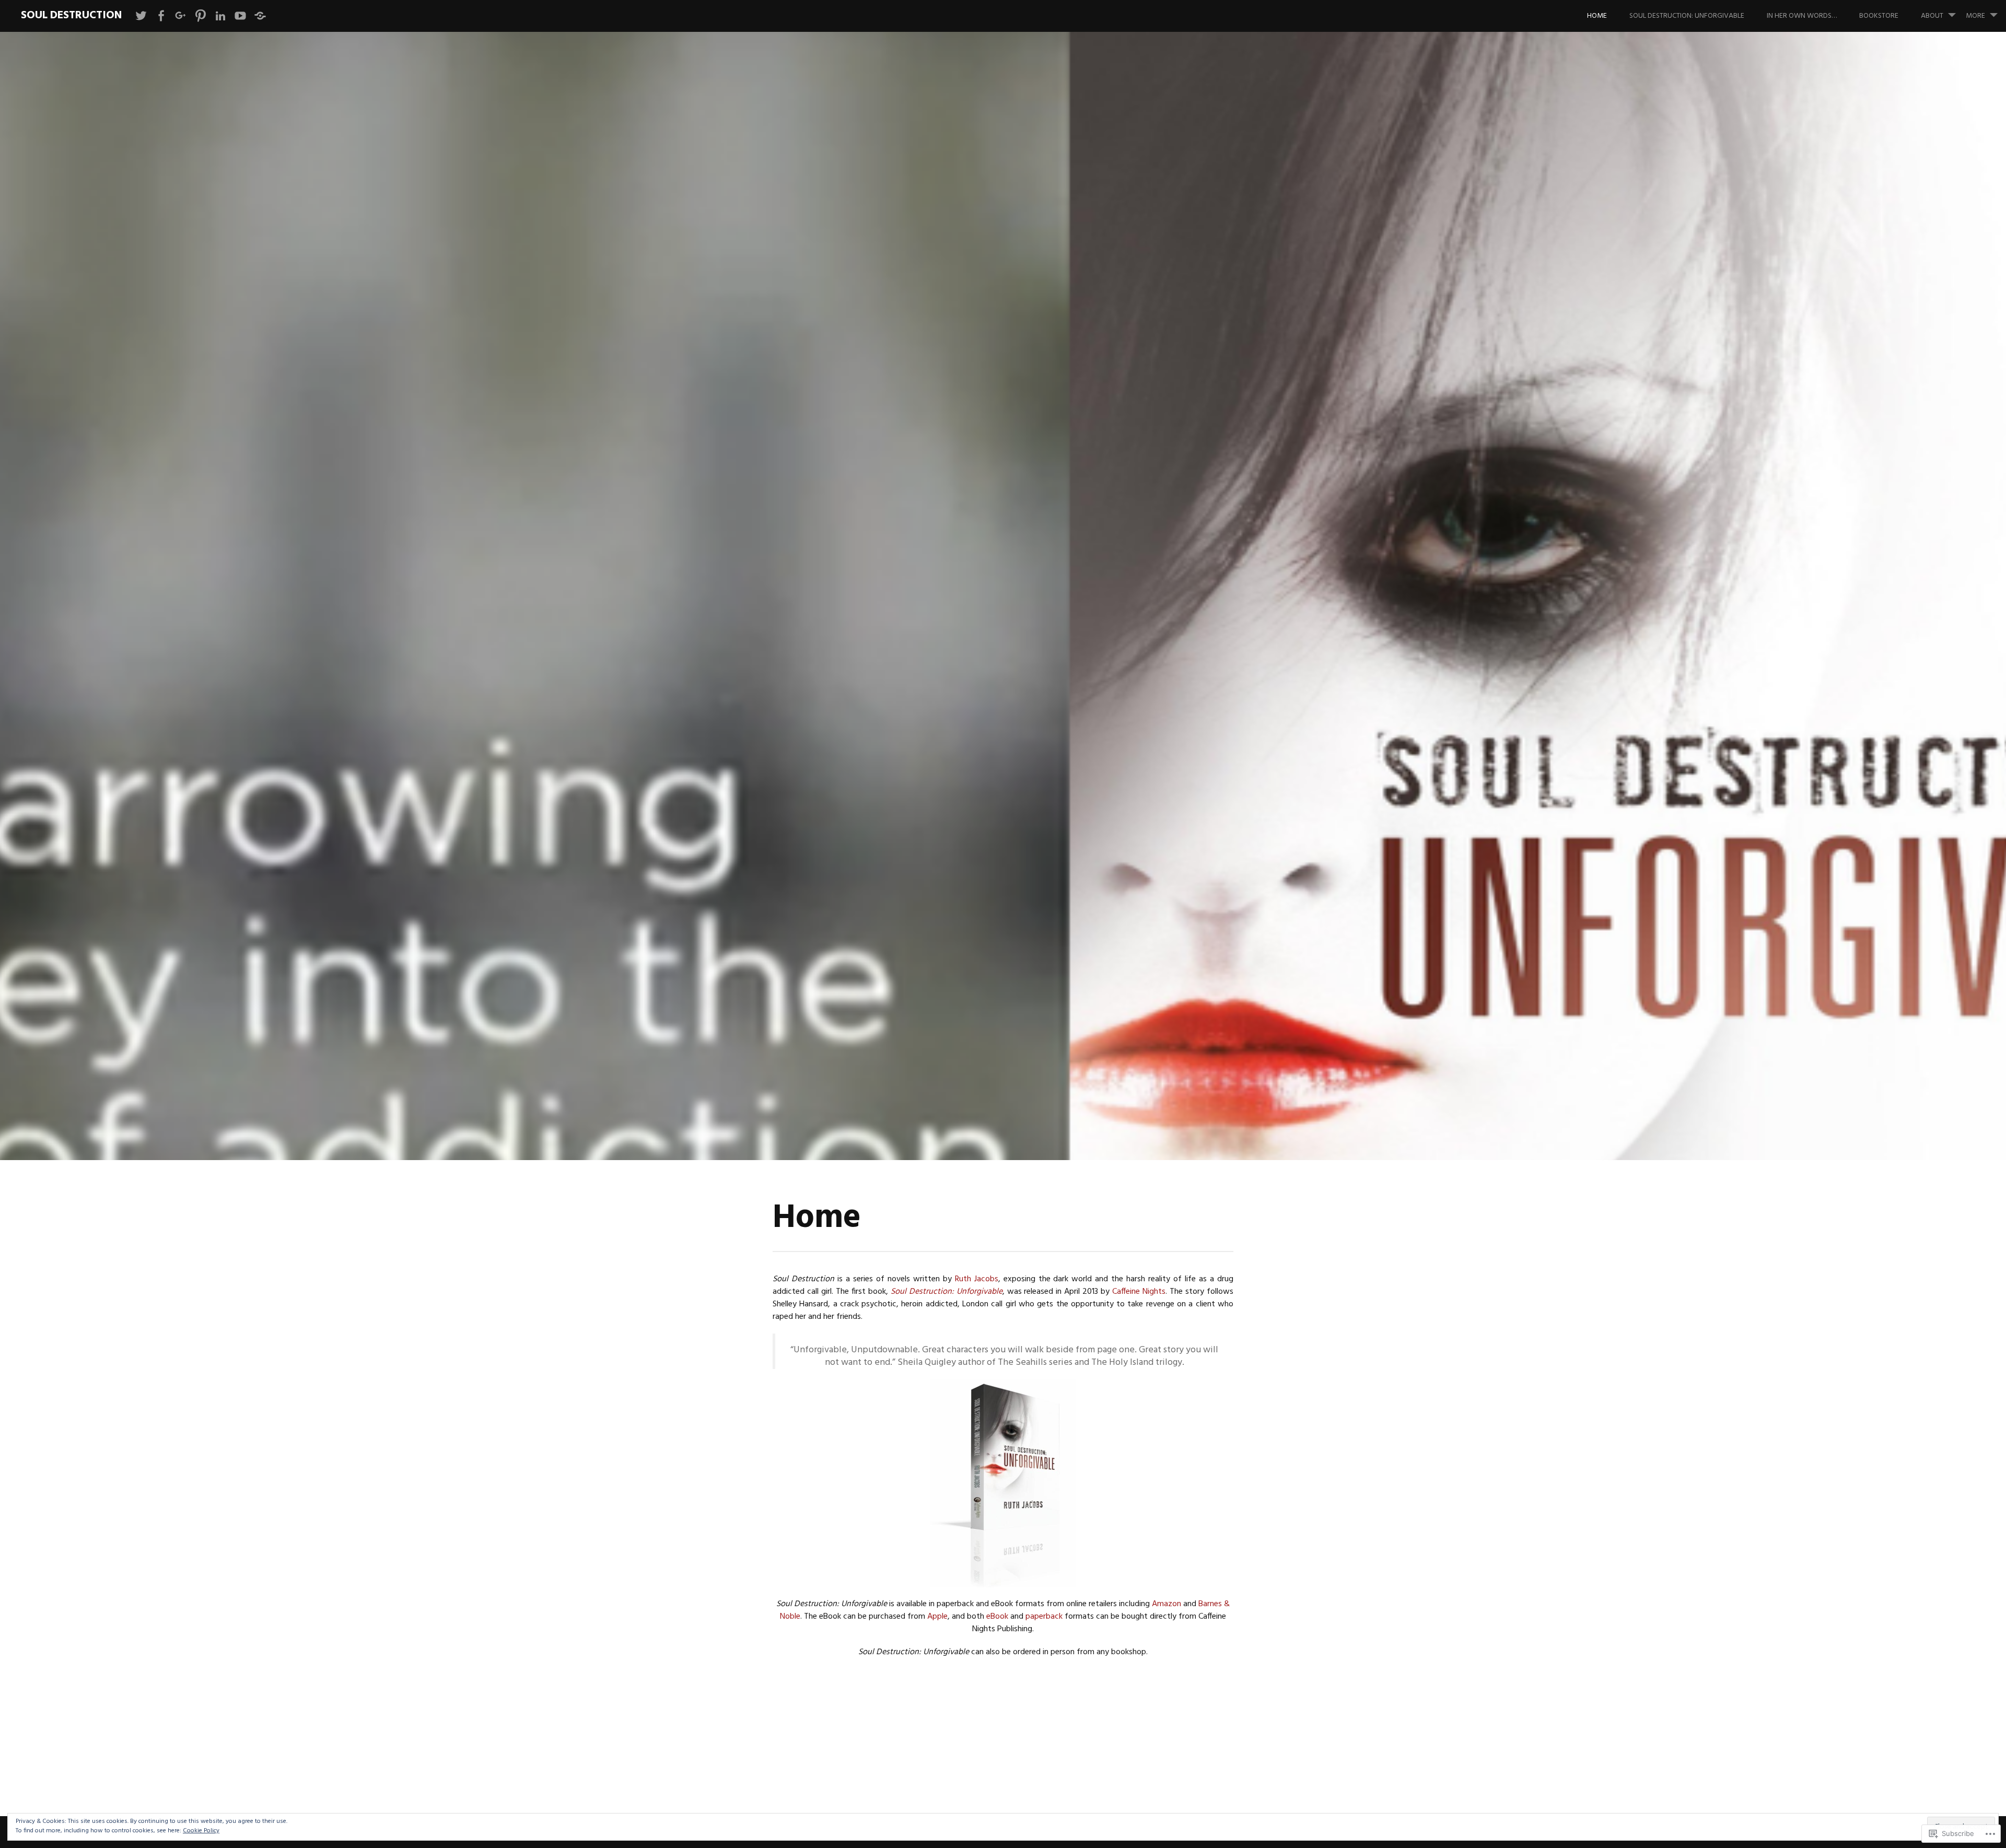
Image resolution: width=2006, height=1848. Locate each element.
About (1932, 16)
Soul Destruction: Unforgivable (1687, 16)
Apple (937, 1617)
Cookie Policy (201, 1831)
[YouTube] (240, 16)
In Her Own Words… (1802, 16)
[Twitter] (141, 16)
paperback (1044, 1617)
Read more (724, 683)
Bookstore (1879, 16)
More (1975, 16)
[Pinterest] (201, 16)
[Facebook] (161, 16)
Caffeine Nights (1139, 1292)
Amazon (1167, 1604)
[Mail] (260, 16)
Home (1597, 16)
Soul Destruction (71, 15)
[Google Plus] (181, 16)
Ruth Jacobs (977, 1279)
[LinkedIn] (220, 16)
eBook (997, 1617)
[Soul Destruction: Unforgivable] (1003, 1483)
